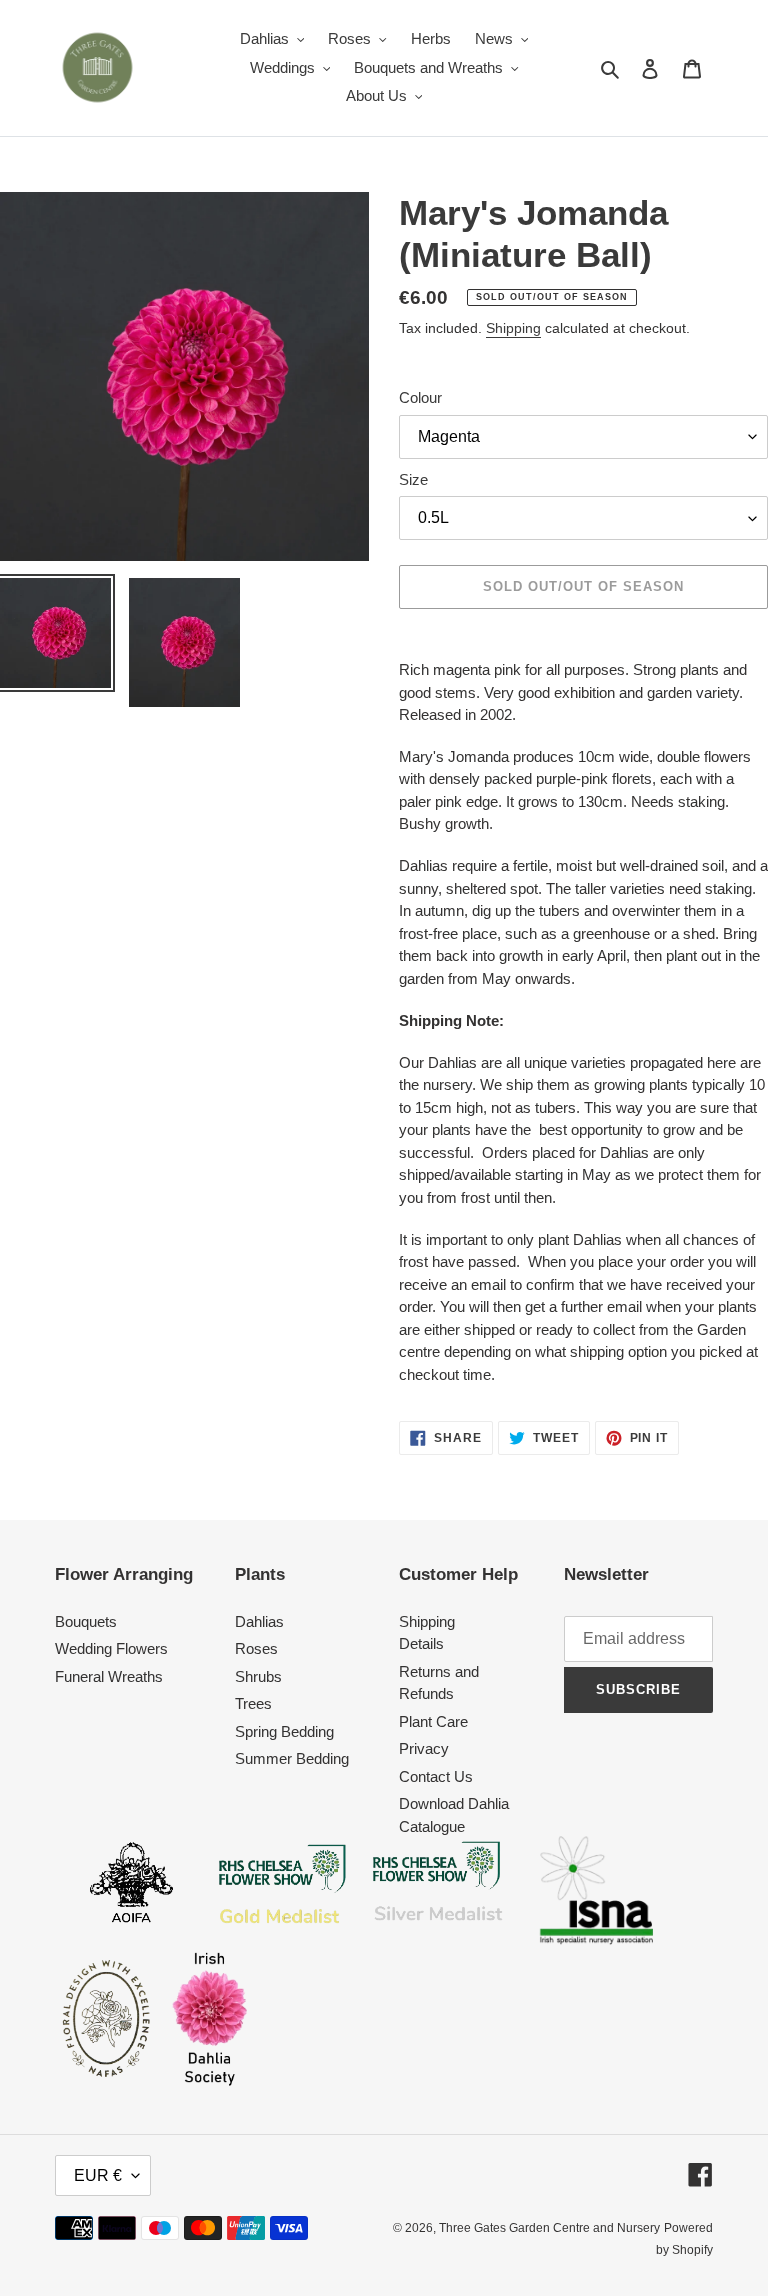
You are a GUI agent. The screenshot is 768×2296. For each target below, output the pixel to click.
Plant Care (433, 1721)
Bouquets (86, 1621)
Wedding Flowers (111, 1648)
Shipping (513, 328)
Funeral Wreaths (109, 1676)
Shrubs (258, 1676)
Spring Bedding (284, 1731)
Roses (256, 1648)
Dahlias (259, 1621)
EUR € (98, 2175)
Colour (420, 397)
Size (413, 479)
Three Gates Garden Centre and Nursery (549, 2228)
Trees (253, 1703)
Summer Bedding (292, 1758)
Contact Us (436, 1776)
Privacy (424, 1748)
